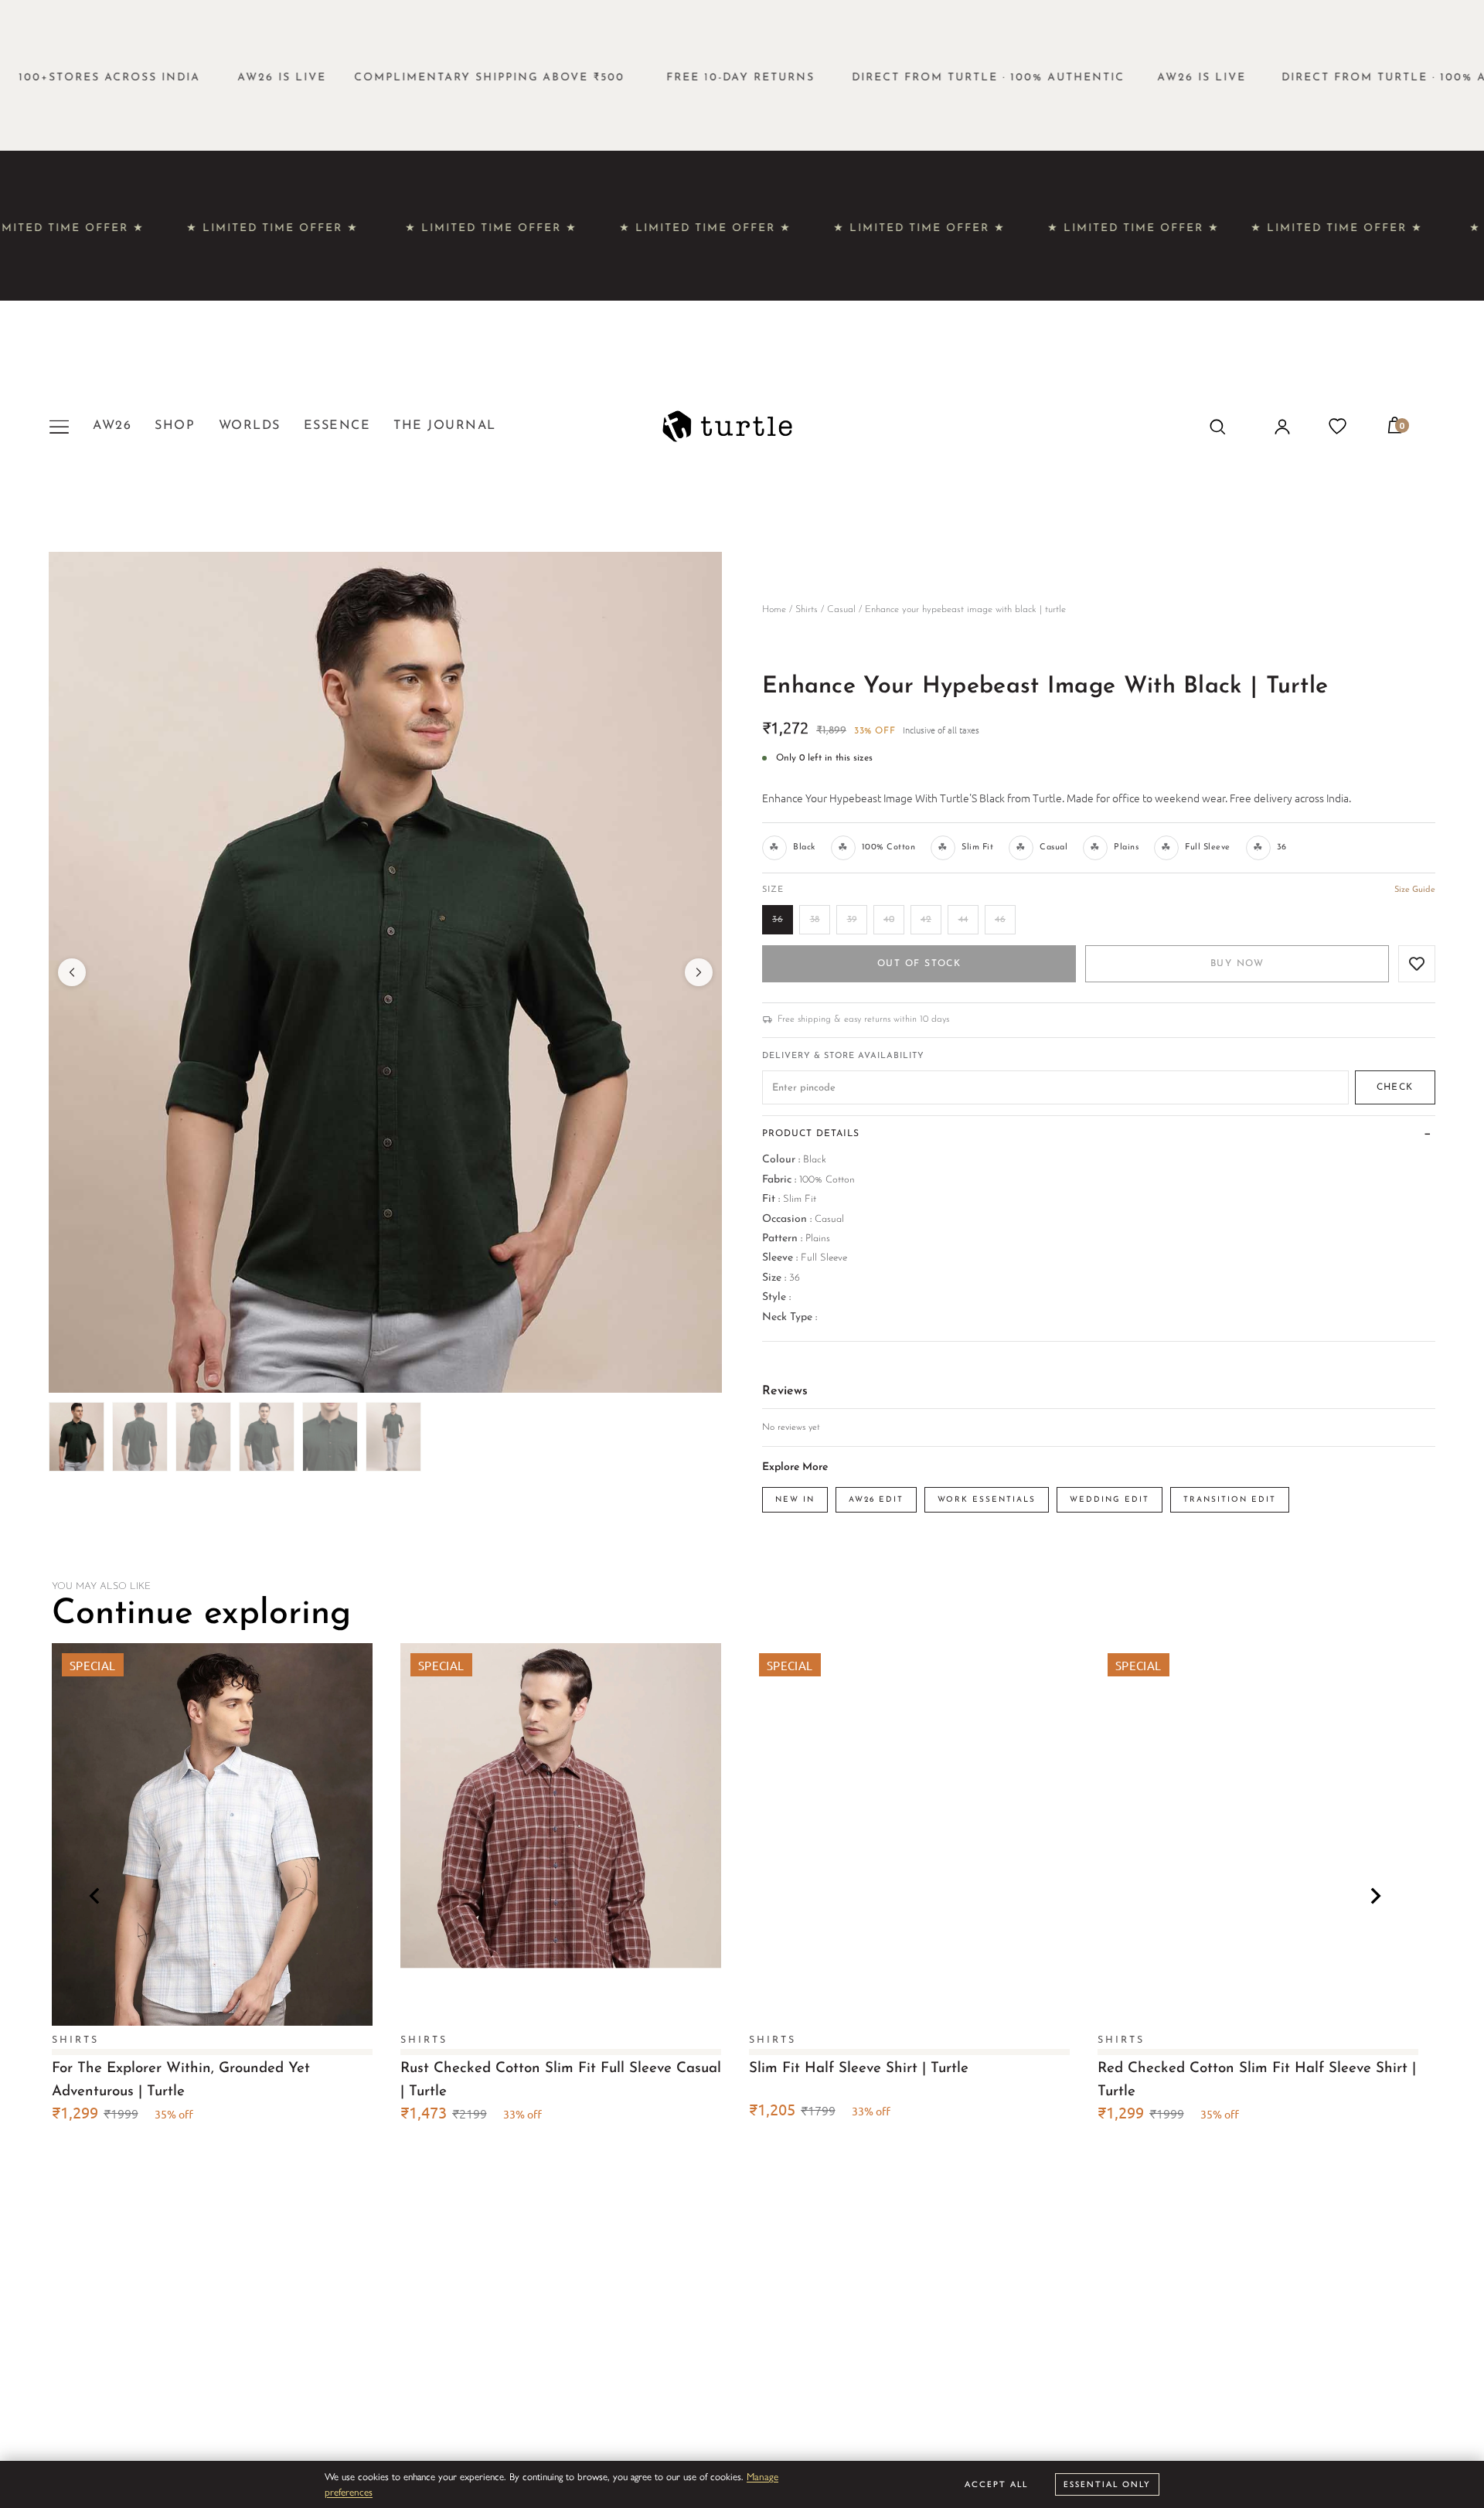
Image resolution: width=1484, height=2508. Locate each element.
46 (1000, 920)
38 (815, 920)
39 (852, 920)
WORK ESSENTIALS (987, 1500)
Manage (762, 2476)
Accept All (996, 2484)
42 (926, 920)
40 (889, 920)
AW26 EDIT (876, 1500)
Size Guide (1415, 890)
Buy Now (1237, 964)
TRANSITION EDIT (1230, 1500)
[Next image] (699, 972)
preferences (349, 2491)
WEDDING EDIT (1110, 1500)
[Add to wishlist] (1417, 964)
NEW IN (795, 1500)
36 (778, 920)
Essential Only (1107, 2484)
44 (963, 920)
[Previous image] (72, 972)
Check (1395, 1087)
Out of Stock (919, 964)
